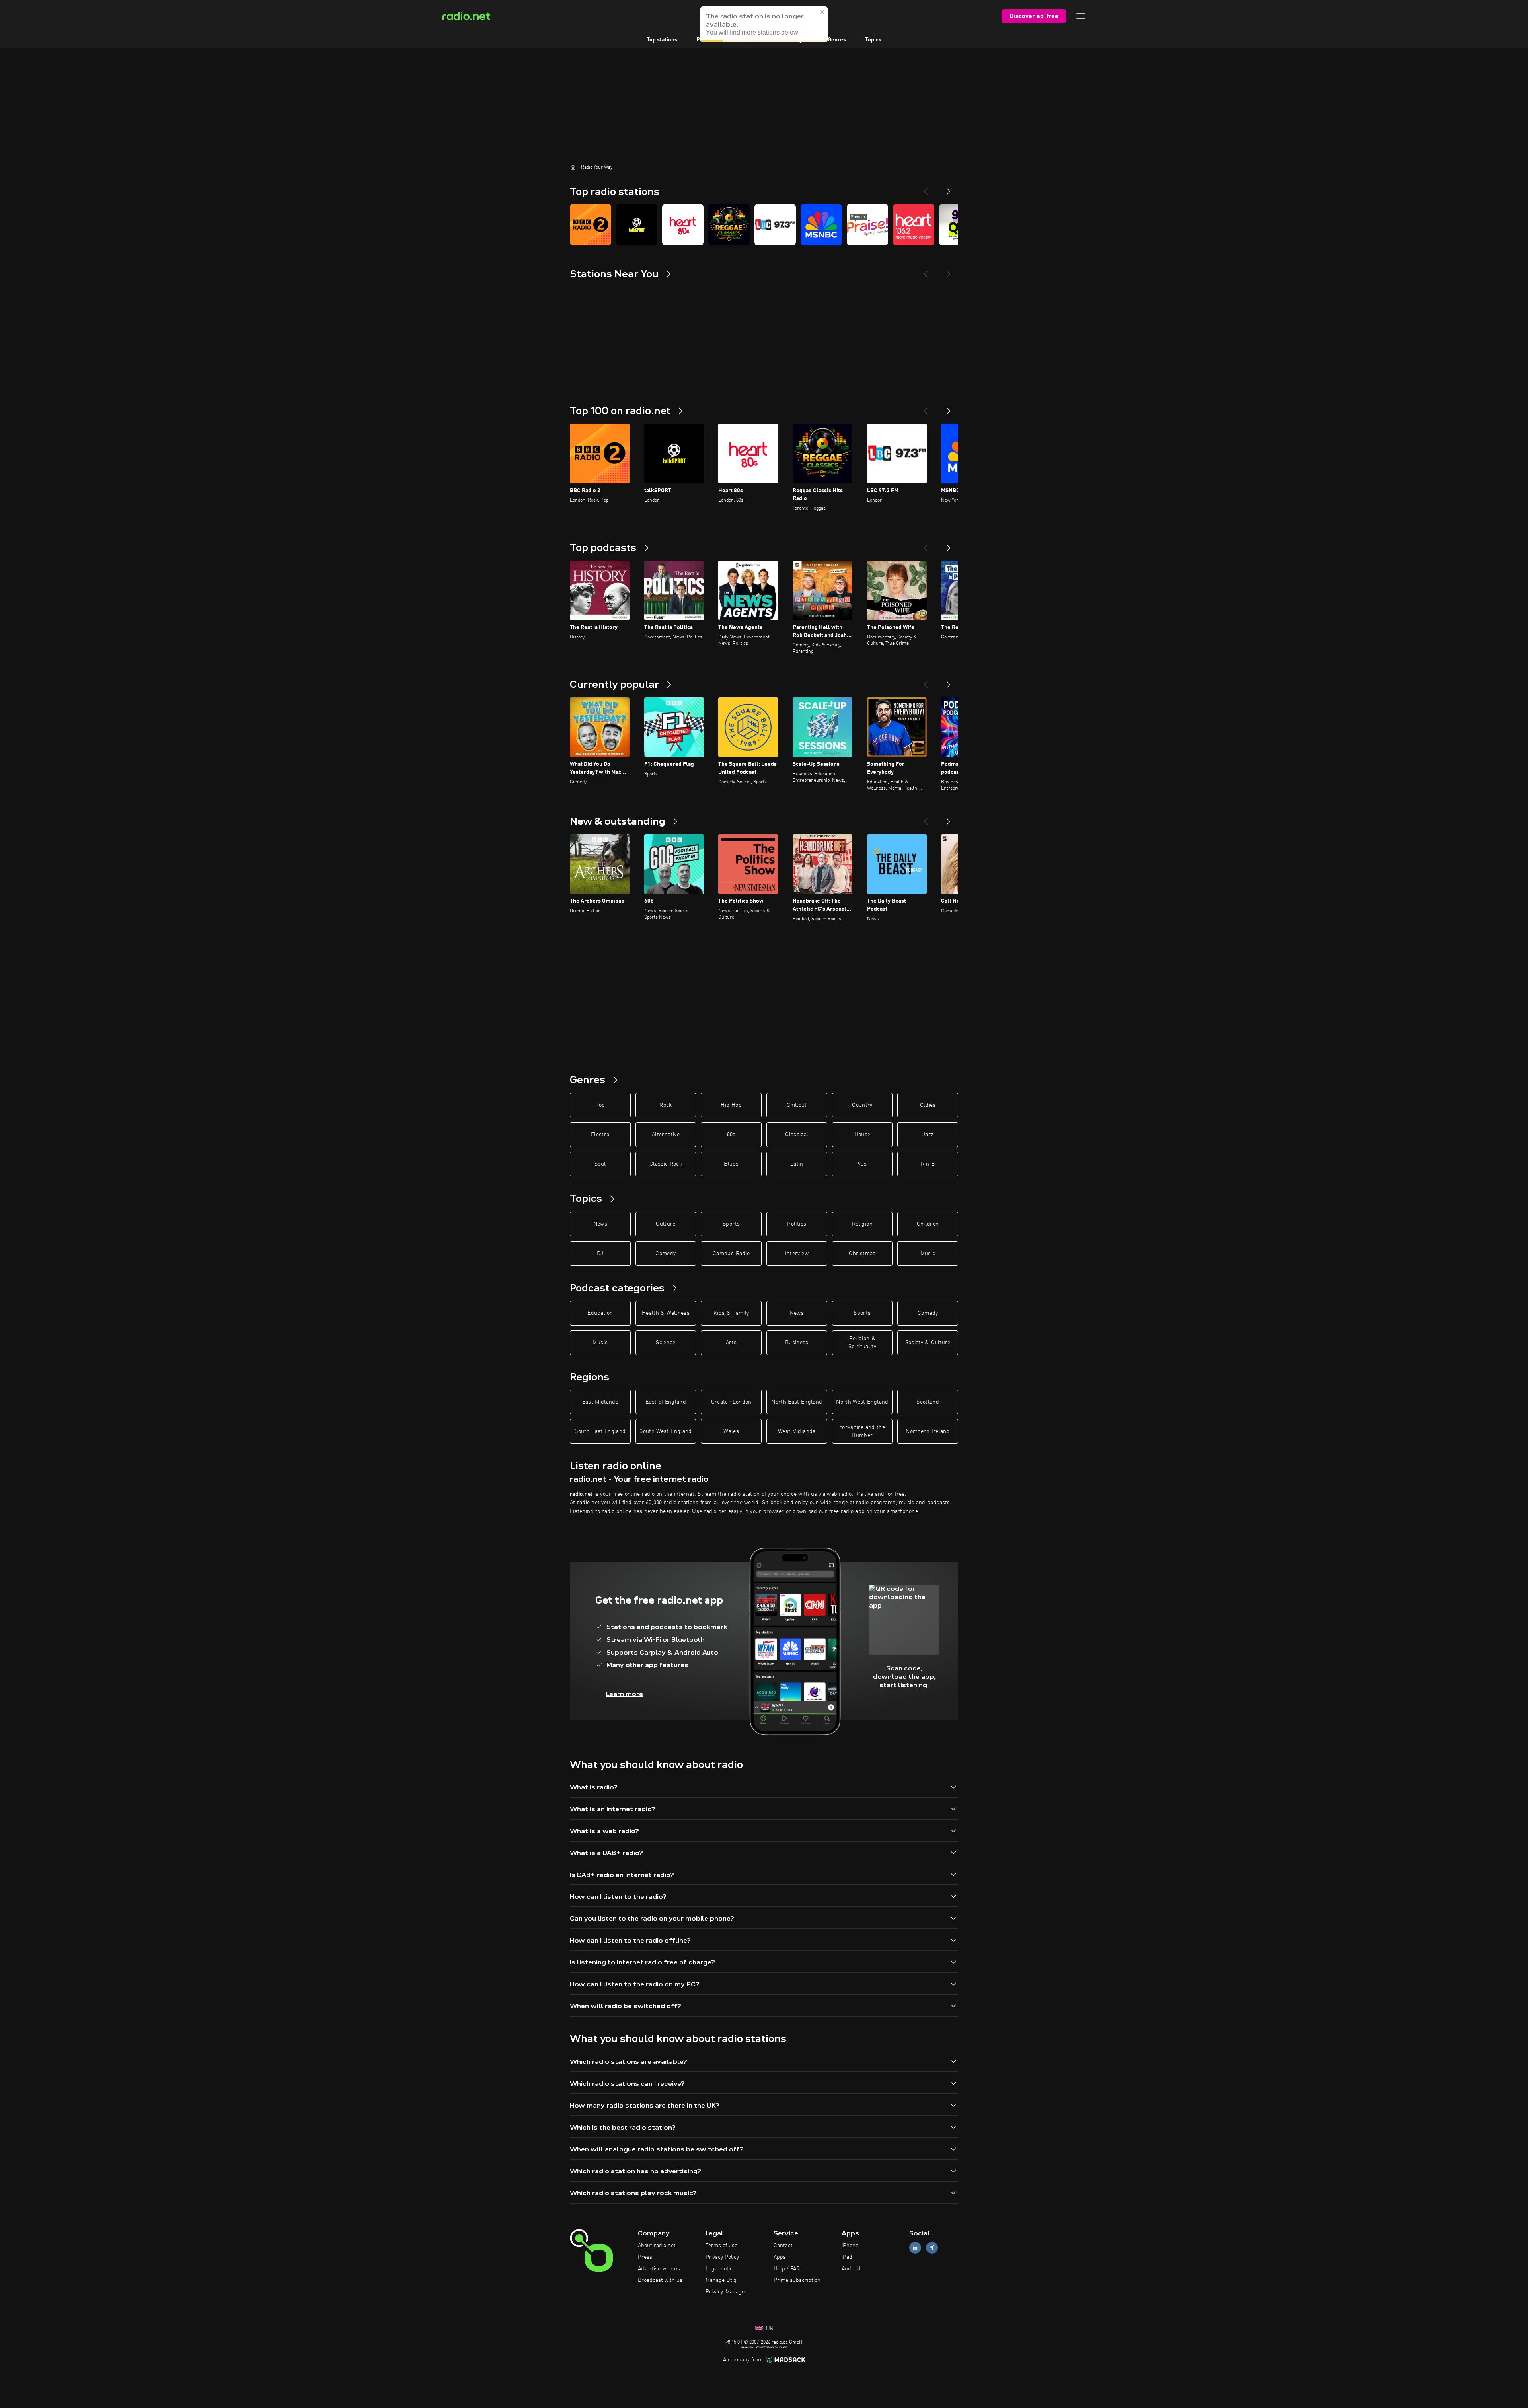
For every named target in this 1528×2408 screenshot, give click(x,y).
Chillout (797, 1105)
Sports (731, 1224)
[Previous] (926, 188)
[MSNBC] (821, 225)
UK (769, 2329)
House (862, 1135)
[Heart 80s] (683, 225)
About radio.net (657, 2246)
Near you (797, 40)
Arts (731, 1343)
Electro (600, 1135)
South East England (600, 1431)
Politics (797, 1224)
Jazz (928, 1135)
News (600, 1224)
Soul (600, 1164)
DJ (600, 1254)
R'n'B (928, 1164)
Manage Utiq (721, 2280)
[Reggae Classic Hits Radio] (729, 225)
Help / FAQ (787, 2269)
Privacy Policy (722, 2257)
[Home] (573, 167)
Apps (780, 2257)
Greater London (731, 1402)
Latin (797, 1164)
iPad (847, 2257)
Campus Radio (731, 1254)
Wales (731, 1431)
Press (645, 2257)
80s (731, 1135)
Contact (783, 2246)
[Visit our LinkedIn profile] (915, 2248)
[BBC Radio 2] (591, 225)
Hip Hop (731, 1105)
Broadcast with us (660, 2280)
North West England (862, 1402)
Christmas (862, 1254)
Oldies (928, 1105)
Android (851, 2269)
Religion (862, 1224)
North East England (797, 1402)
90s (862, 1164)
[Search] (813, 16)
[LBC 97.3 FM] (775, 225)
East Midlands (600, 1402)
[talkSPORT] (637, 225)
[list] (764, 225)
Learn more (625, 1694)
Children (928, 1224)
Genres (837, 40)
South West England (666, 1431)
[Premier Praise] (867, 225)
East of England (666, 1402)
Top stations (662, 40)
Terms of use (721, 2246)
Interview (797, 1254)
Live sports (753, 40)
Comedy (666, 1254)
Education (600, 1313)
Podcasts (708, 40)
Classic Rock (666, 1164)
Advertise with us (659, 2269)
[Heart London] (914, 225)
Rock (666, 1105)
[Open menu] (1081, 16)
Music (928, 1254)
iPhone (850, 2246)
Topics (873, 40)
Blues (731, 1164)
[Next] (949, 188)
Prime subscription (797, 2280)
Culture (666, 1224)
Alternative (666, 1135)
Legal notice (720, 2269)
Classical (797, 1135)
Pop (600, 1105)
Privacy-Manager (726, 2292)
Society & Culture (928, 1343)
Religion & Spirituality (862, 1343)
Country (862, 1105)
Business (797, 1343)
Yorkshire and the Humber (862, 1431)
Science (666, 1343)
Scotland (928, 1402)
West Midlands (797, 1431)
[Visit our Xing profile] (932, 2248)
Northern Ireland (928, 1431)
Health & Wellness (666, 1313)
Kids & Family (731, 1313)
